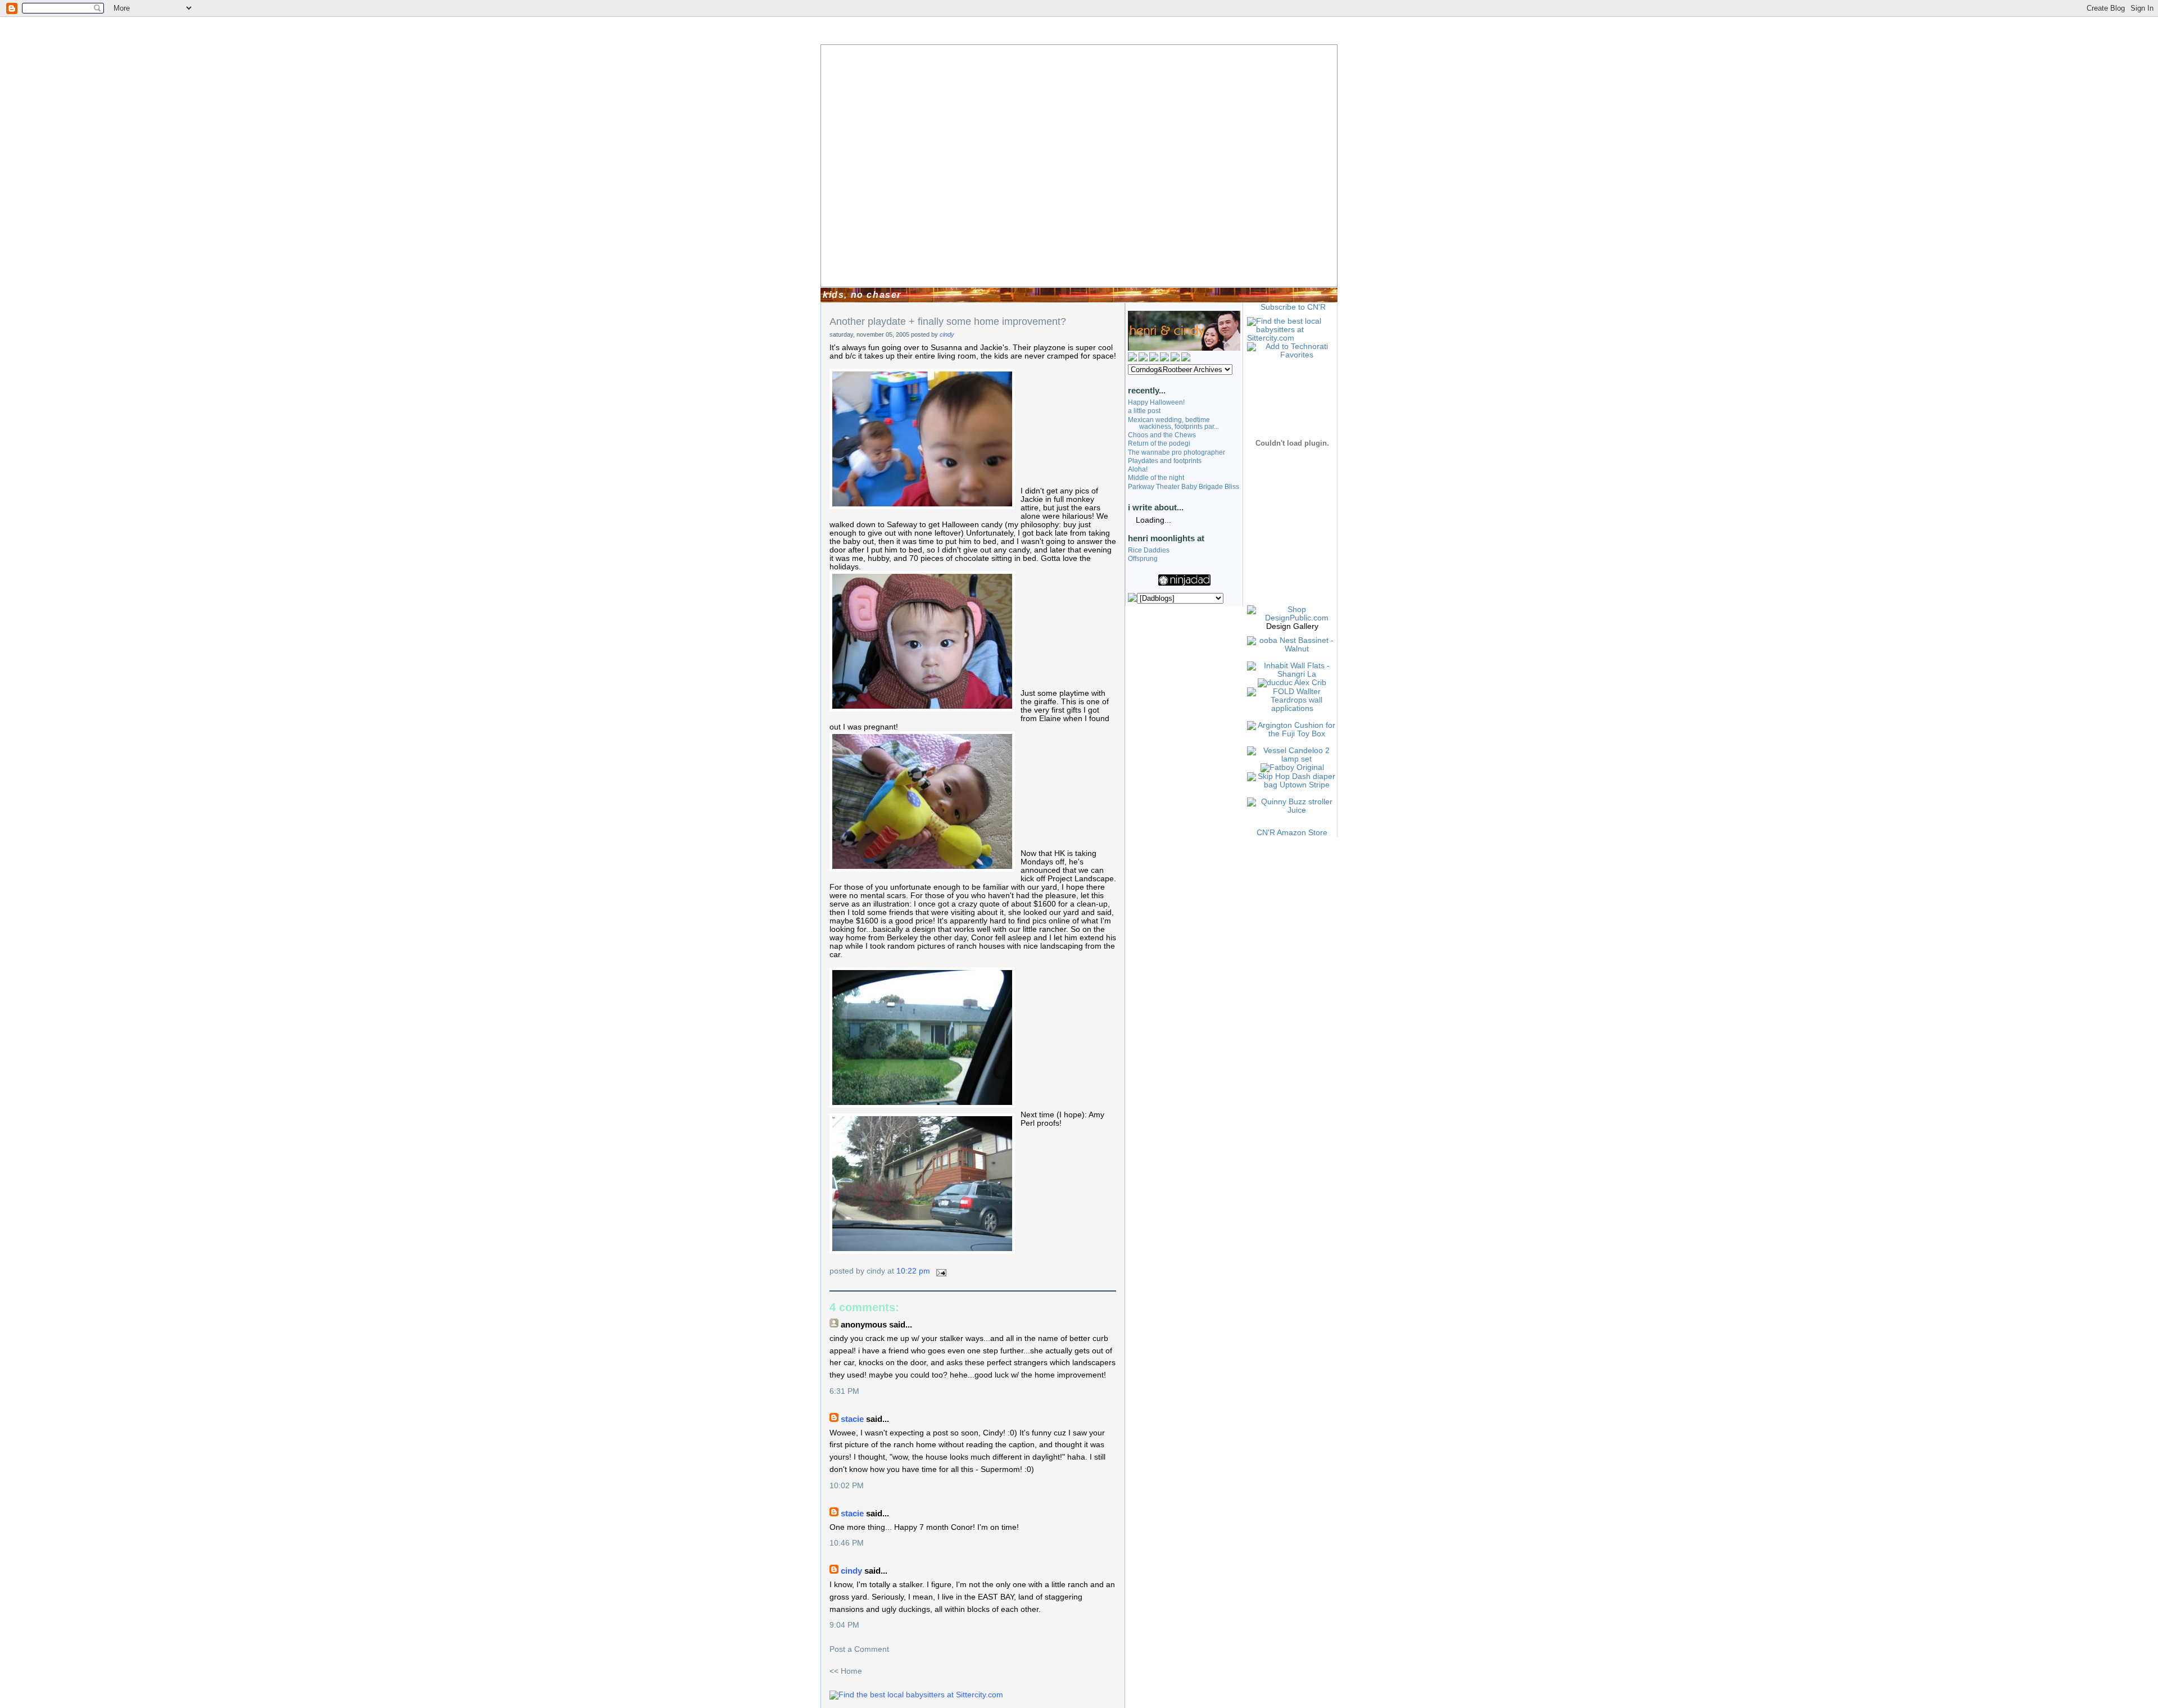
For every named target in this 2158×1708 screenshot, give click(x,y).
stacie (852, 1419)
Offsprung (1143, 559)
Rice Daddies (1149, 550)
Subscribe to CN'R (1293, 307)
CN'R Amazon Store (1292, 833)
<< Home (846, 1671)
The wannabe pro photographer (1177, 452)
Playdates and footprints (1165, 461)
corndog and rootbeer (867, 259)
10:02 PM (847, 1486)
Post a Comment (859, 1649)
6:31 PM (844, 1391)
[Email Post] (939, 1271)
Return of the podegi (1159, 443)
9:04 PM (844, 1625)
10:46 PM (847, 1543)
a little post (1144, 411)
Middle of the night (1156, 478)
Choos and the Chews (1162, 435)
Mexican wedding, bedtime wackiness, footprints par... (1173, 423)
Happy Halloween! (1156, 402)
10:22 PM (913, 1271)
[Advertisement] (1292, 563)
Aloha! (1138, 469)
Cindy (947, 334)
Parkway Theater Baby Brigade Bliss (1184, 487)
